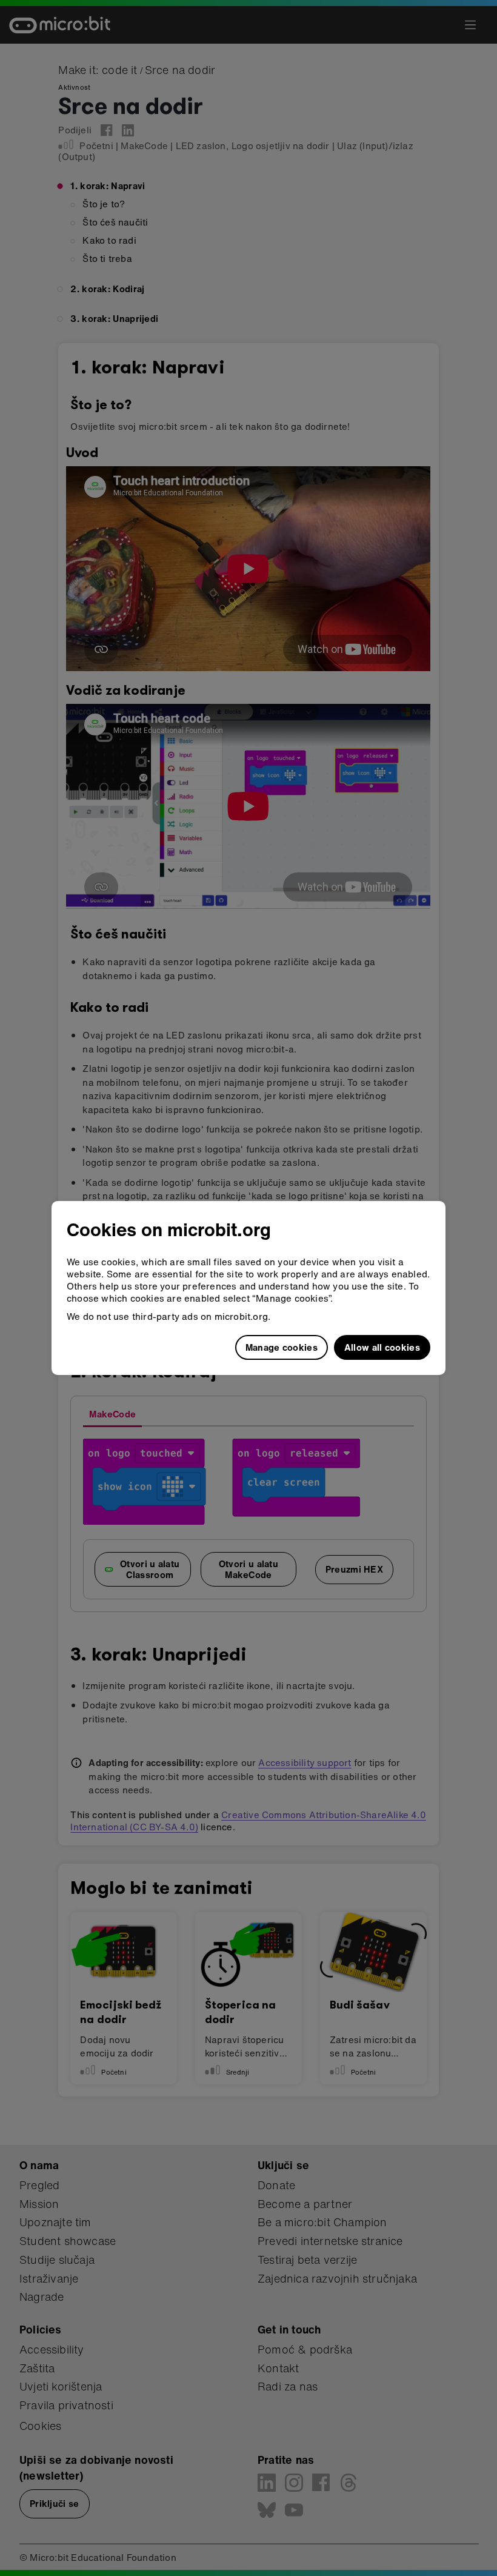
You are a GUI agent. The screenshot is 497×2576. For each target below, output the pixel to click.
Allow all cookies (382, 1347)
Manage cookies (282, 1347)
